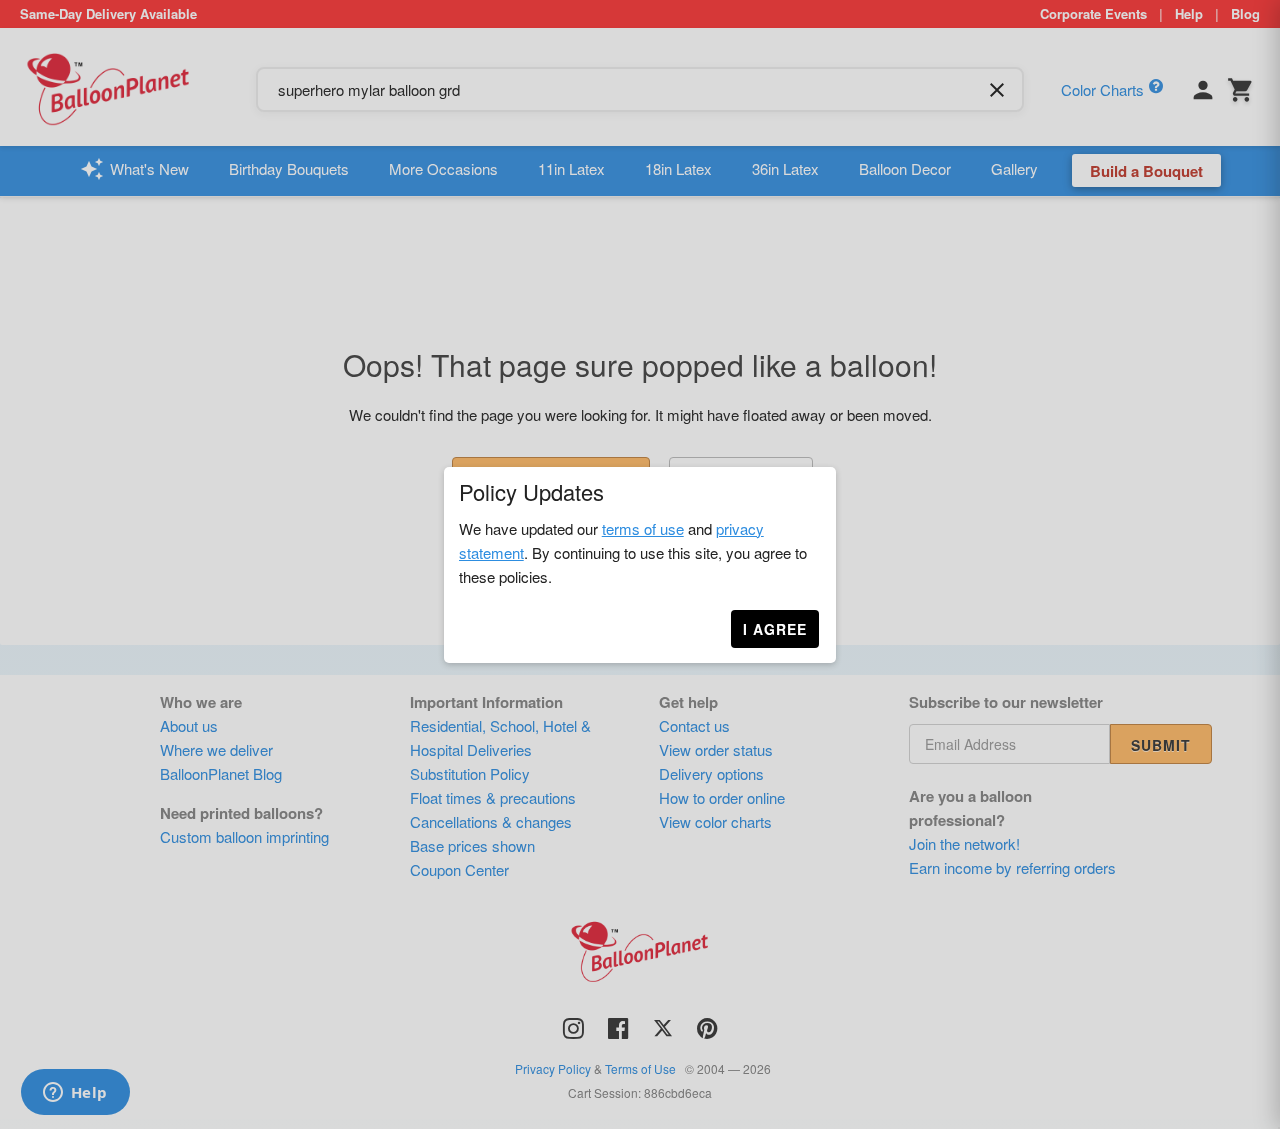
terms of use (643, 528)
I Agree (775, 629)
